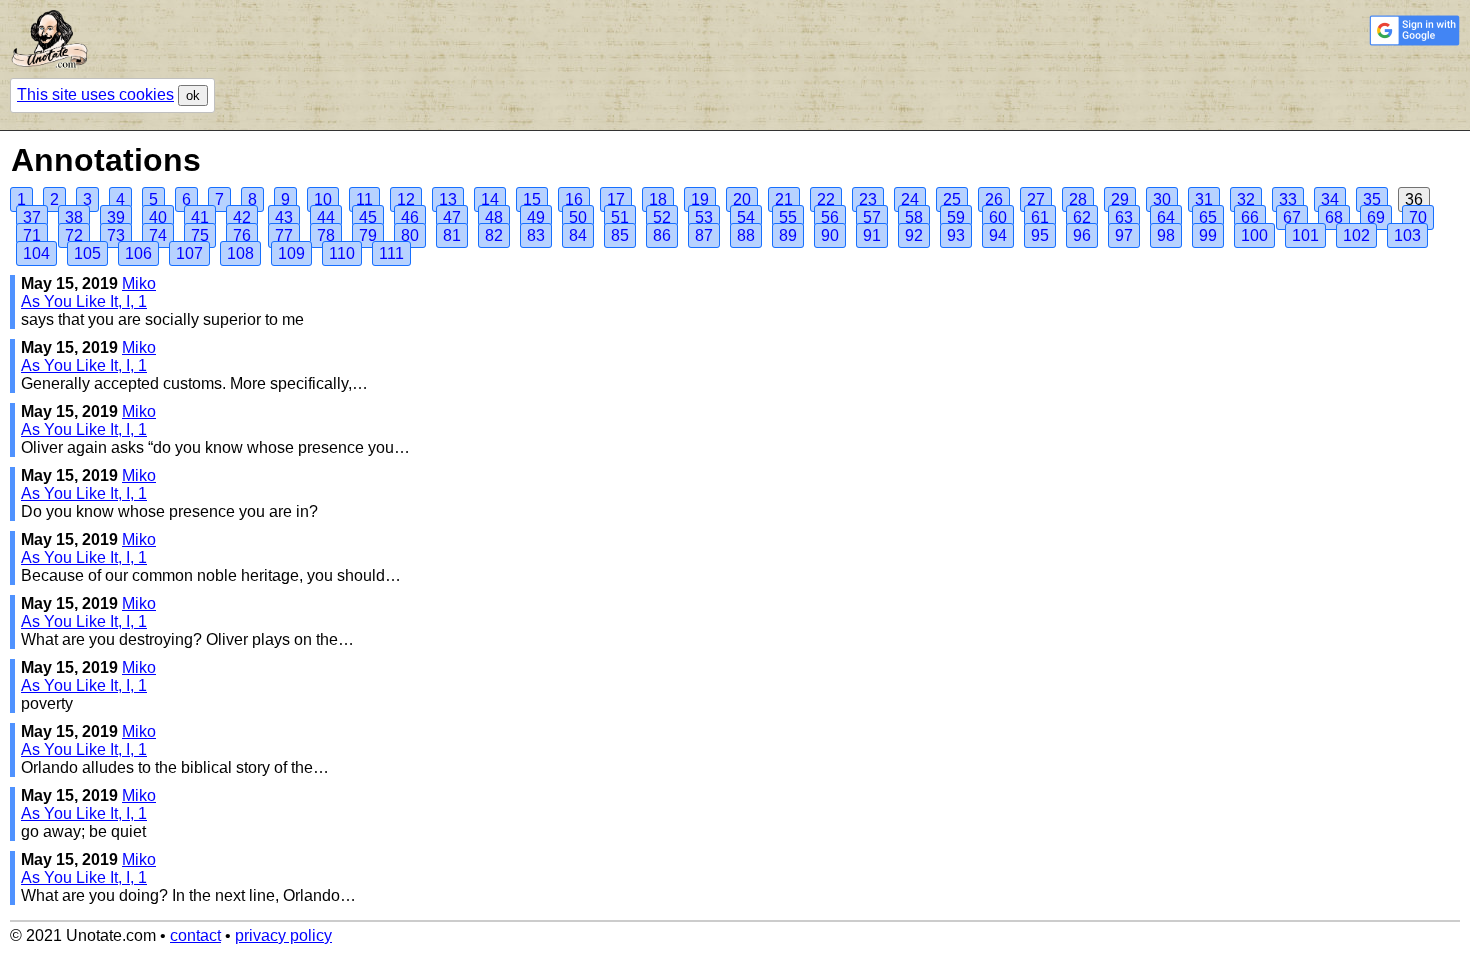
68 (1334, 217)
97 (1124, 235)
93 (956, 235)
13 (448, 199)
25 (952, 199)
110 (342, 253)
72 (74, 235)
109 (291, 253)
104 (36, 253)
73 (116, 235)
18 (658, 199)
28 (1078, 199)
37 (32, 217)
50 (578, 217)
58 (914, 217)
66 (1250, 217)
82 (494, 235)
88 (746, 235)
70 (1418, 217)
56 (830, 217)
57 (872, 217)
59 (956, 217)
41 (200, 217)
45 (368, 217)
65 (1208, 217)
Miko (139, 283)
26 (994, 199)
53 (704, 217)
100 (1254, 235)
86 (662, 235)
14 (490, 199)
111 (391, 253)
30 (1162, 199)
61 (1040, 217)
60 (998, 217)
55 (788, 217)
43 (284, 217)
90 (830, 235)
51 (620, 217)
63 (1124, 217)
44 (326, 217)
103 (1407, 235)
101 (1305, 235)
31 (1204, 199)
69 (1376, 217)
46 (410, 217)
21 (784, 199)
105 (87, 253)
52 (662, 217)
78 (326, 235)
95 (1040, 235)
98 (1166, 235)
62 (1082, 217)
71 (32, 235)
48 (494, 217)
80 (410, 235)
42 (242, 217)
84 (578, 235)
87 (704, 235)
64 (1166, 217)
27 (1036, 199)
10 (323, 199)
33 (1288, 199)
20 (742, 199)
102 (1356, 235)
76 (242, 235)
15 (532, 199)
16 (574, 199)
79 (368, 235)
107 (189, 253)
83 (536, 235)
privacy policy (283, 935)
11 (364, 199)
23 (868, 199)
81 (452, 235)
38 (74, 217)
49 (536, 217)
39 (116, 217)
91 (872, 235)
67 (1292, 217)
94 (998, 235)
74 (158, 235)
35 (1372, 199)
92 (914, 235)
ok (193, 95)
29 (1120, 199)
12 (406, 199)
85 (620, 235)
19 (700, 199)
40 (158, 217)
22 (826, 199)
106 (138, 253)
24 (910, 199)
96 (1082, 235)
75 (200, 235)
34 (1330, 199)
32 (1246, 199)
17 (616, 199)
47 (452, 217)
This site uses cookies (95, 94)
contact (195, 935)
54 (746, 217)
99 (1208, 235)
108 (240, 253)
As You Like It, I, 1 (84, 301)
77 (284, 235)
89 (788, 235)
